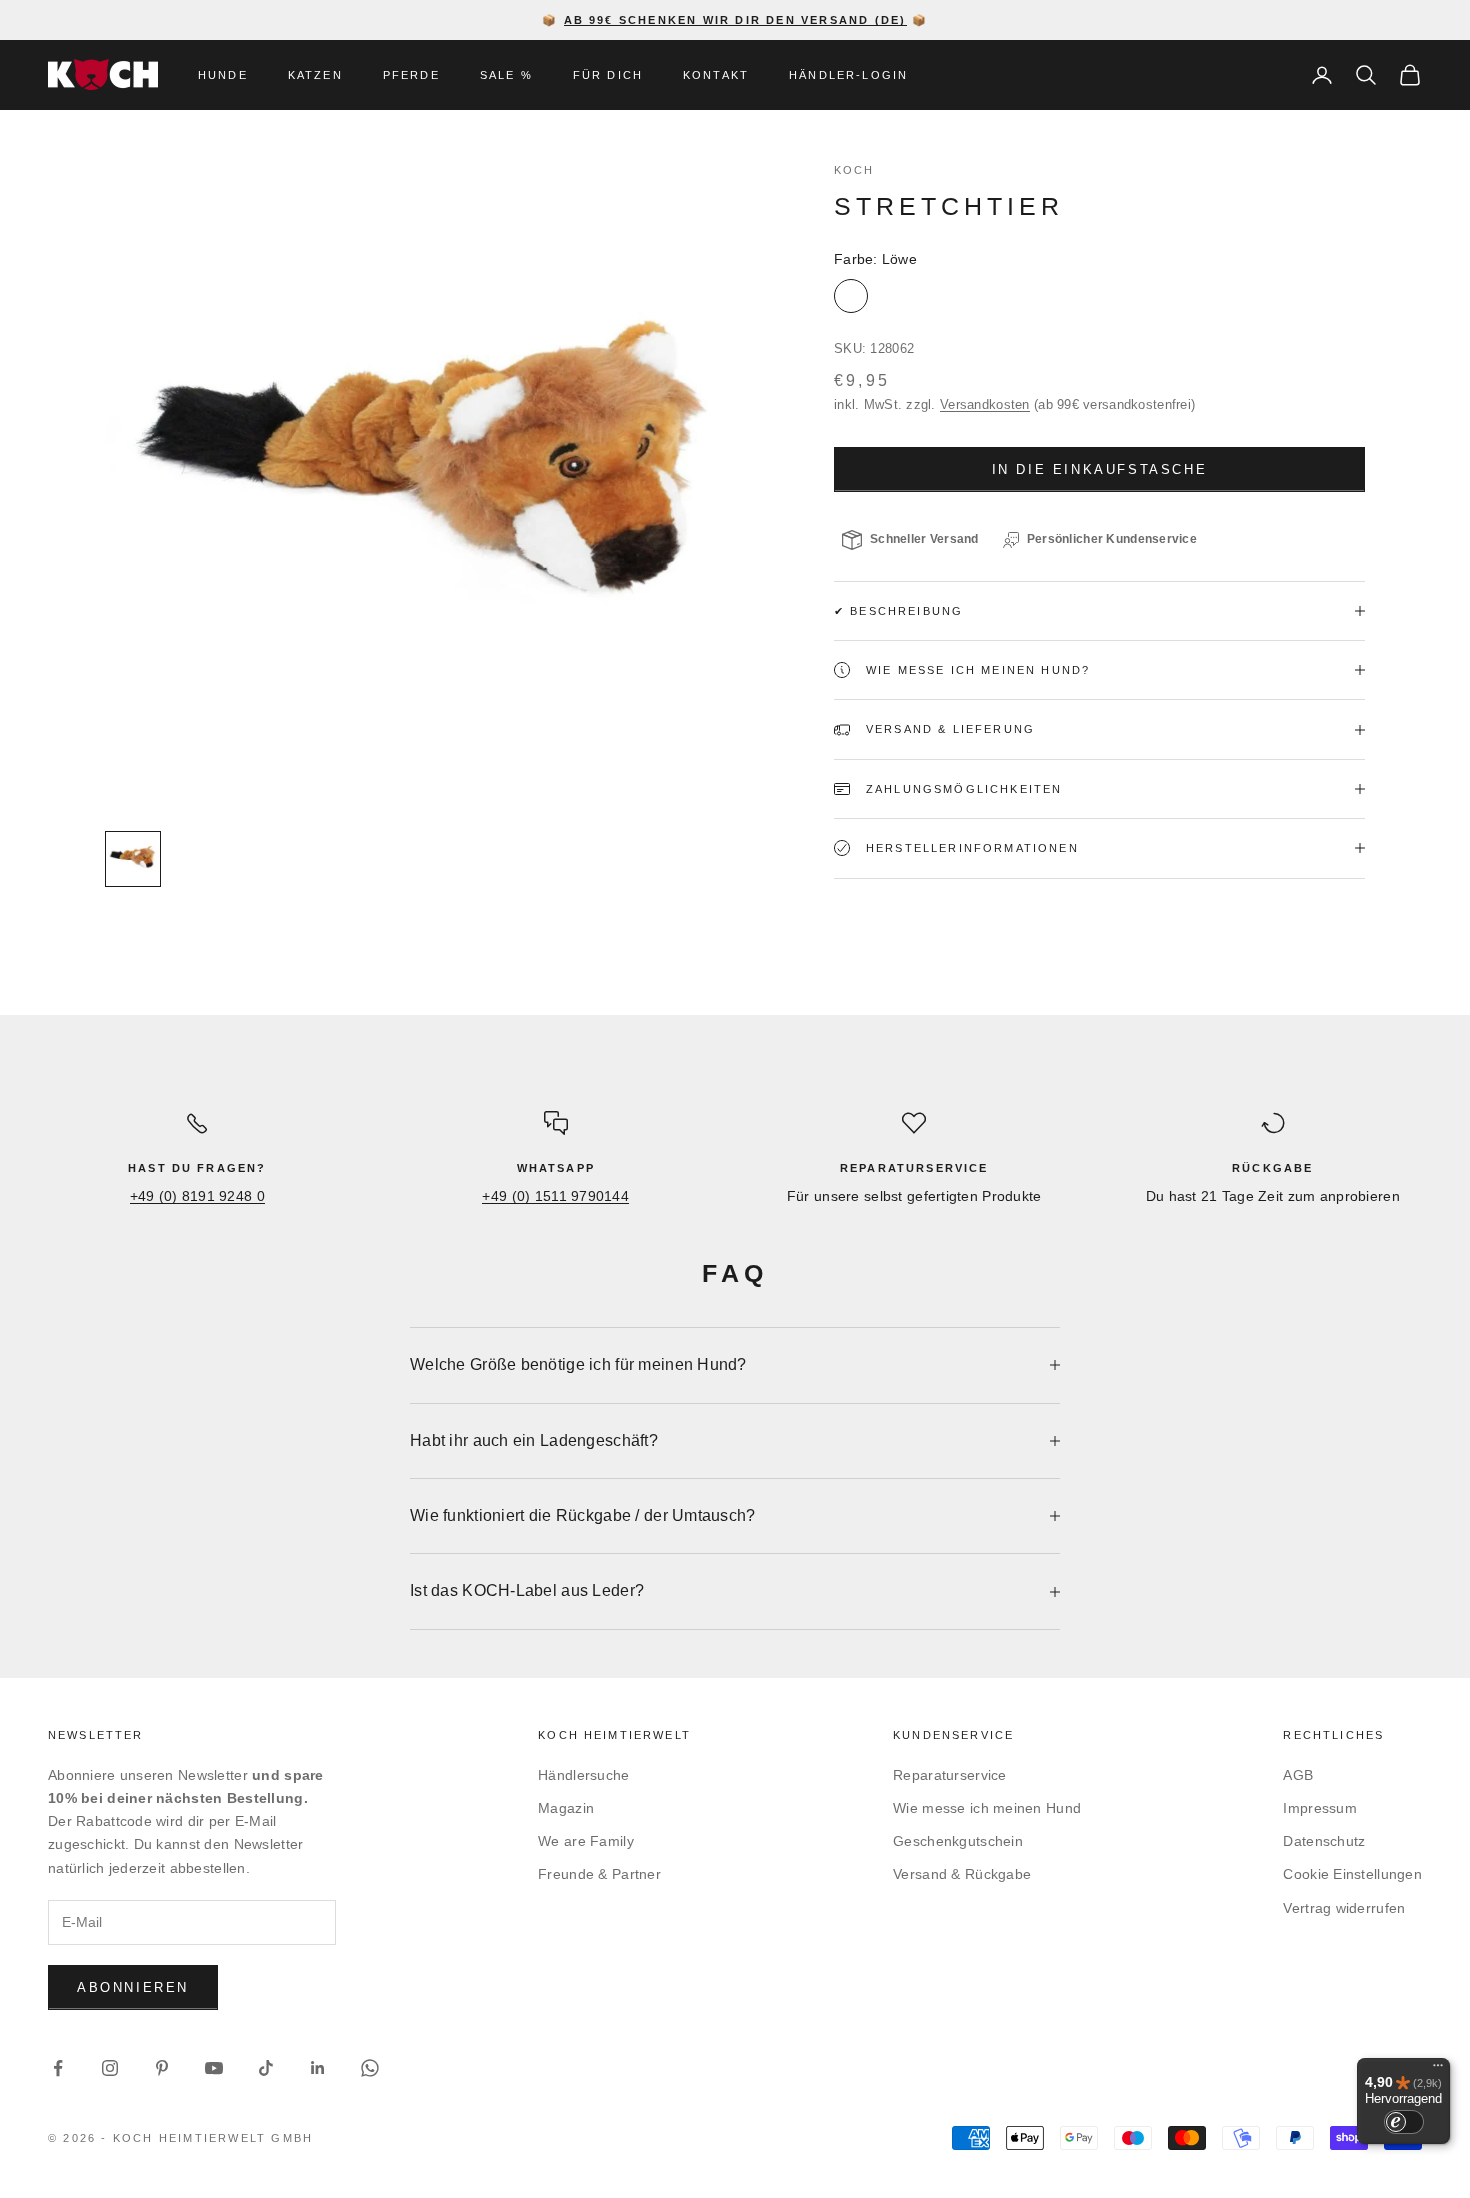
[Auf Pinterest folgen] (162, 2068)
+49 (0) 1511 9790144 (555, 1196)
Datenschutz (1324, 1841)
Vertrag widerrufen (1344, 1908)
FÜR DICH (608, 75)
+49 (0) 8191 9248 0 (197, 1196)
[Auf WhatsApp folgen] (370, 2068)
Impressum (1320, 1808)
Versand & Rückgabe (962, 1874)
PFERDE (411, 75)
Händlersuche (583, 1775)
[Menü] (1438, 2070)
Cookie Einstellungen (1352, 1874)
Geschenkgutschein (958, 1841)
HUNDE (223, 75)
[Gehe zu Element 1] (133, 859)
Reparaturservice (949, 1775)
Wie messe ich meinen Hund (987, 1808)
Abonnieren (133, 1987)
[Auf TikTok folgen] (266, 2068)
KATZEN (315, 75)
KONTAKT (716, 75)
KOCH (854, 170)
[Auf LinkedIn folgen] (318, 2068)
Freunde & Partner (599, 1874)
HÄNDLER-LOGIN (848, 75)
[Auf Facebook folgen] (58, 2068)
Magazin (566, 1808)
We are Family (586, 1841)
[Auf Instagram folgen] (110, 2068)
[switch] (1404, 2122)
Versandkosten (985, 404)
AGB (1298, 1775)
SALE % (506, 75)
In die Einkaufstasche (1100, 469)
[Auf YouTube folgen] (214, 2068)
